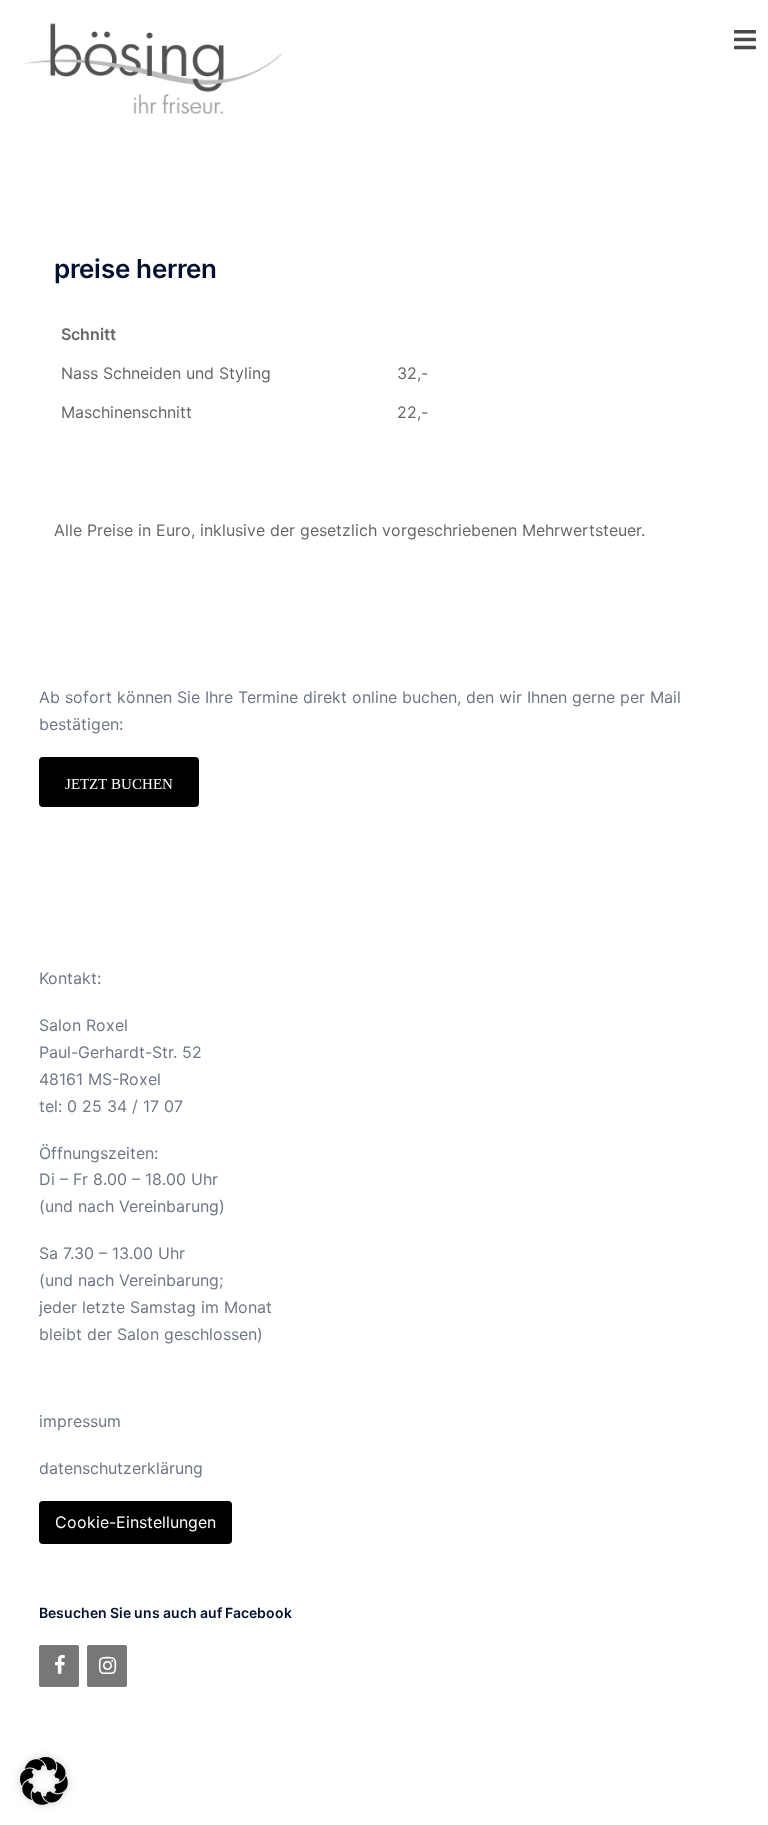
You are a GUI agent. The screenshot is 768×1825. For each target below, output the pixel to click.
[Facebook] (59, 1666)
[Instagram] (107, 1666)
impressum (80, 1421)
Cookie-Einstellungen (135, 1522)
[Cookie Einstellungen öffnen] (44, 1799)
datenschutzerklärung (121, 1468)
